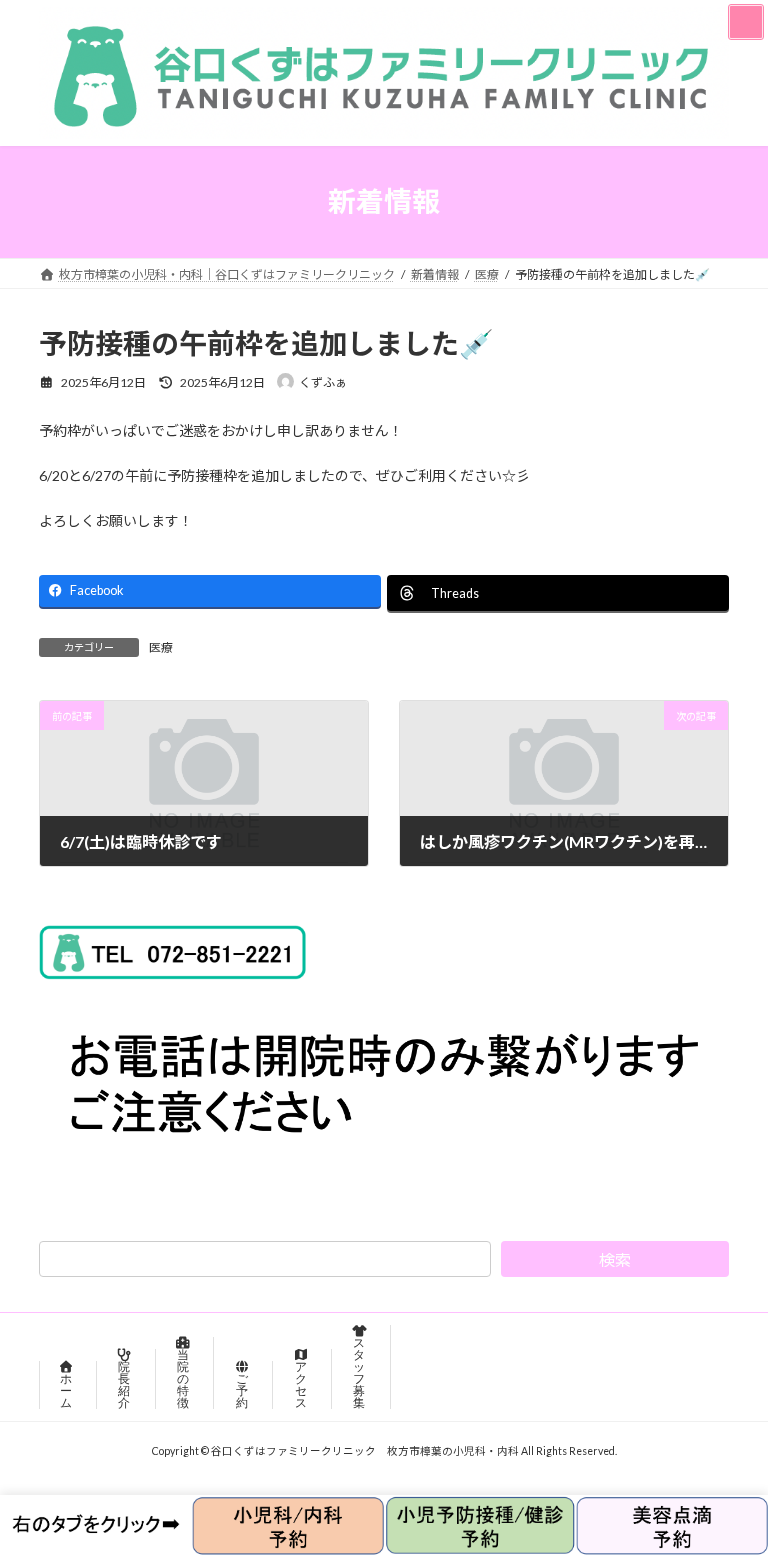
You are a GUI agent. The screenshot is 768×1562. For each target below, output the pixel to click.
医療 (161, 647)
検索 (615, 1259)
